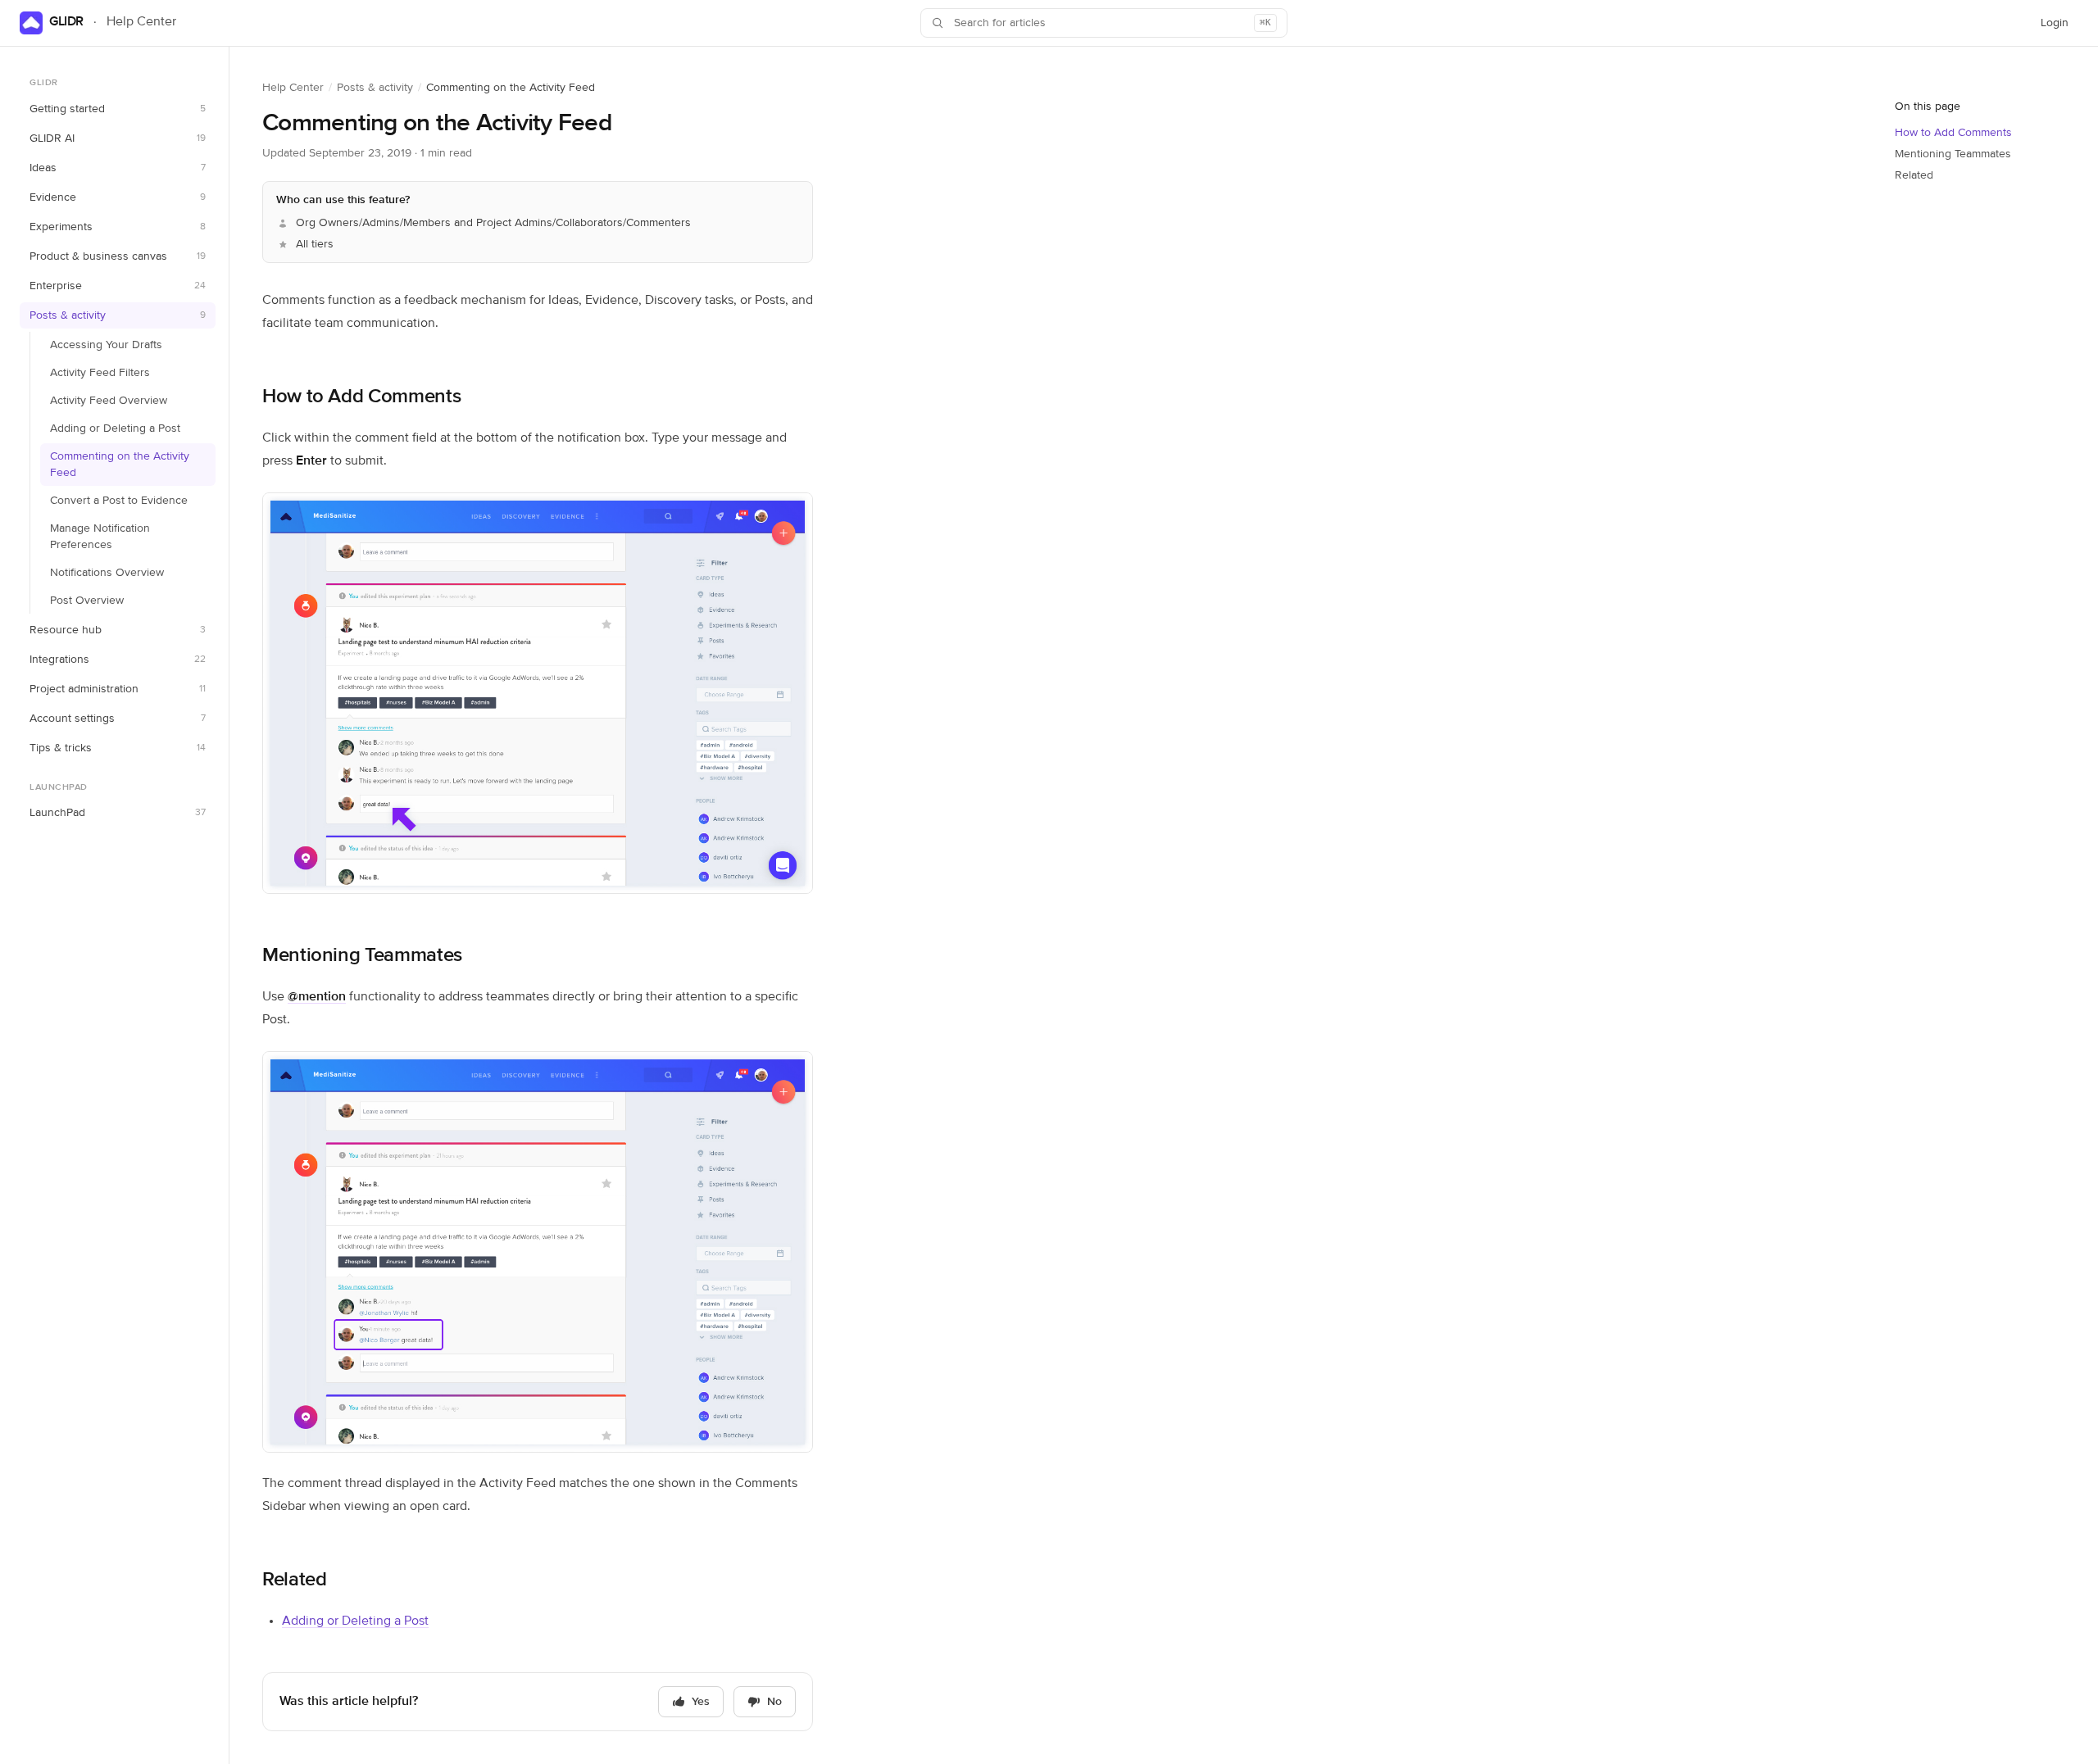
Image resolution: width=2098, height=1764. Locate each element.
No (774, 1702)
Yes (701, 1702)
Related (294, 1580)
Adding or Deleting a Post (115, 429)
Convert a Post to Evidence (119, 501)
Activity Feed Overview (109, 401)
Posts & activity (375, 88)
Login (2059, 27)
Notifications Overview (107, 573)
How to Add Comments (361, 397)
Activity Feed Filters (100, 373)
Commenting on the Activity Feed (120, 465)
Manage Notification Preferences (100, 537)
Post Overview (87, 601)
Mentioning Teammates (362, 955)
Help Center (293, 88)
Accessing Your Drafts (106, 345)
